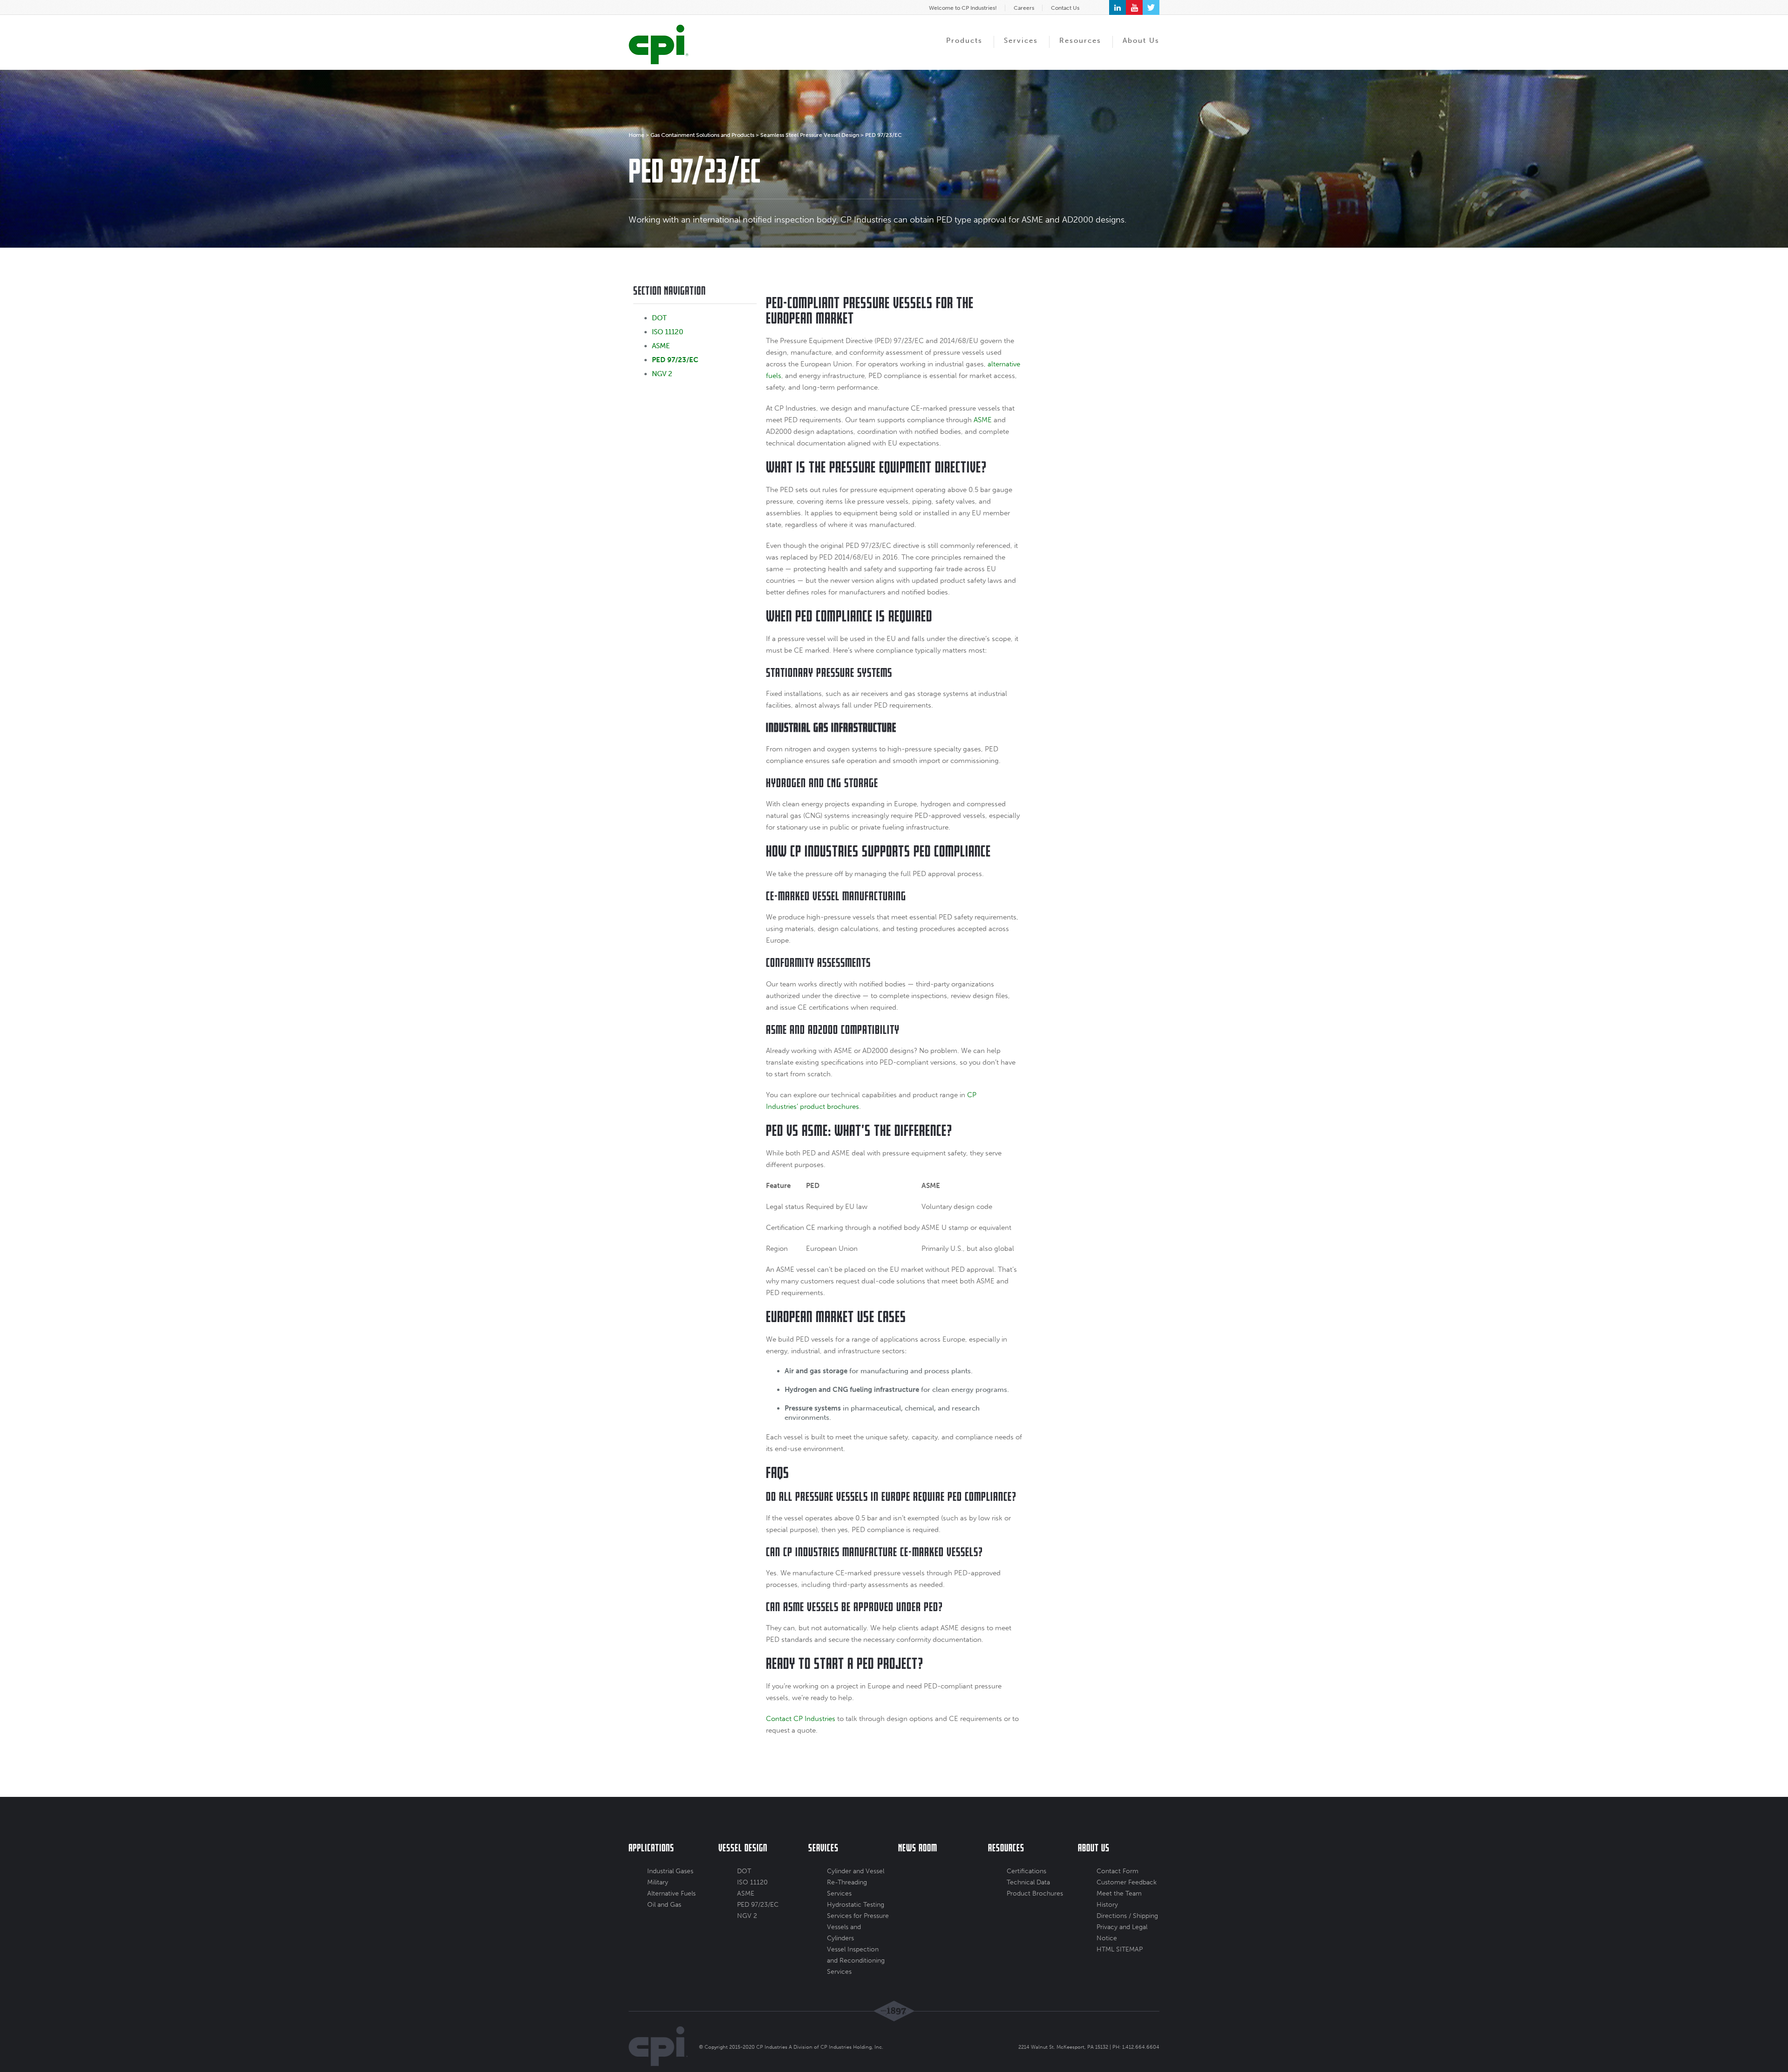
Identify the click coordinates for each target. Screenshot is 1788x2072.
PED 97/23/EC (675, 360)
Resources (1080, 40)
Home (637, 135)
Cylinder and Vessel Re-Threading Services (856, 1882)
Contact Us (1065, 8)
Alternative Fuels (671, 1893)
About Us (1141, 40)
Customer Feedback (1127, 1882)
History (1107, 1905)
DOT (659, 318)
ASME (661, 346)
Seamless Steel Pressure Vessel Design (810, 135)
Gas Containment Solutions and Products (702, 135)
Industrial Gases (670, 1871)
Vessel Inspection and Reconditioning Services (856, 1961)
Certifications (1026, 1871)
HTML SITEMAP (1120, 1949)
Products (964, 40)
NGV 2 (662, 374)
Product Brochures (1035, 1893)
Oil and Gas (664, 1905)
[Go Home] (659, 44)
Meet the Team (1119, 1893)
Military (658, 1882)
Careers (1024, 8)
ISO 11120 (667, 332)
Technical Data (1028, 1882)
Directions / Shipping (1127, 1916)
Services (1021, 40)
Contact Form (1117, 1871)
